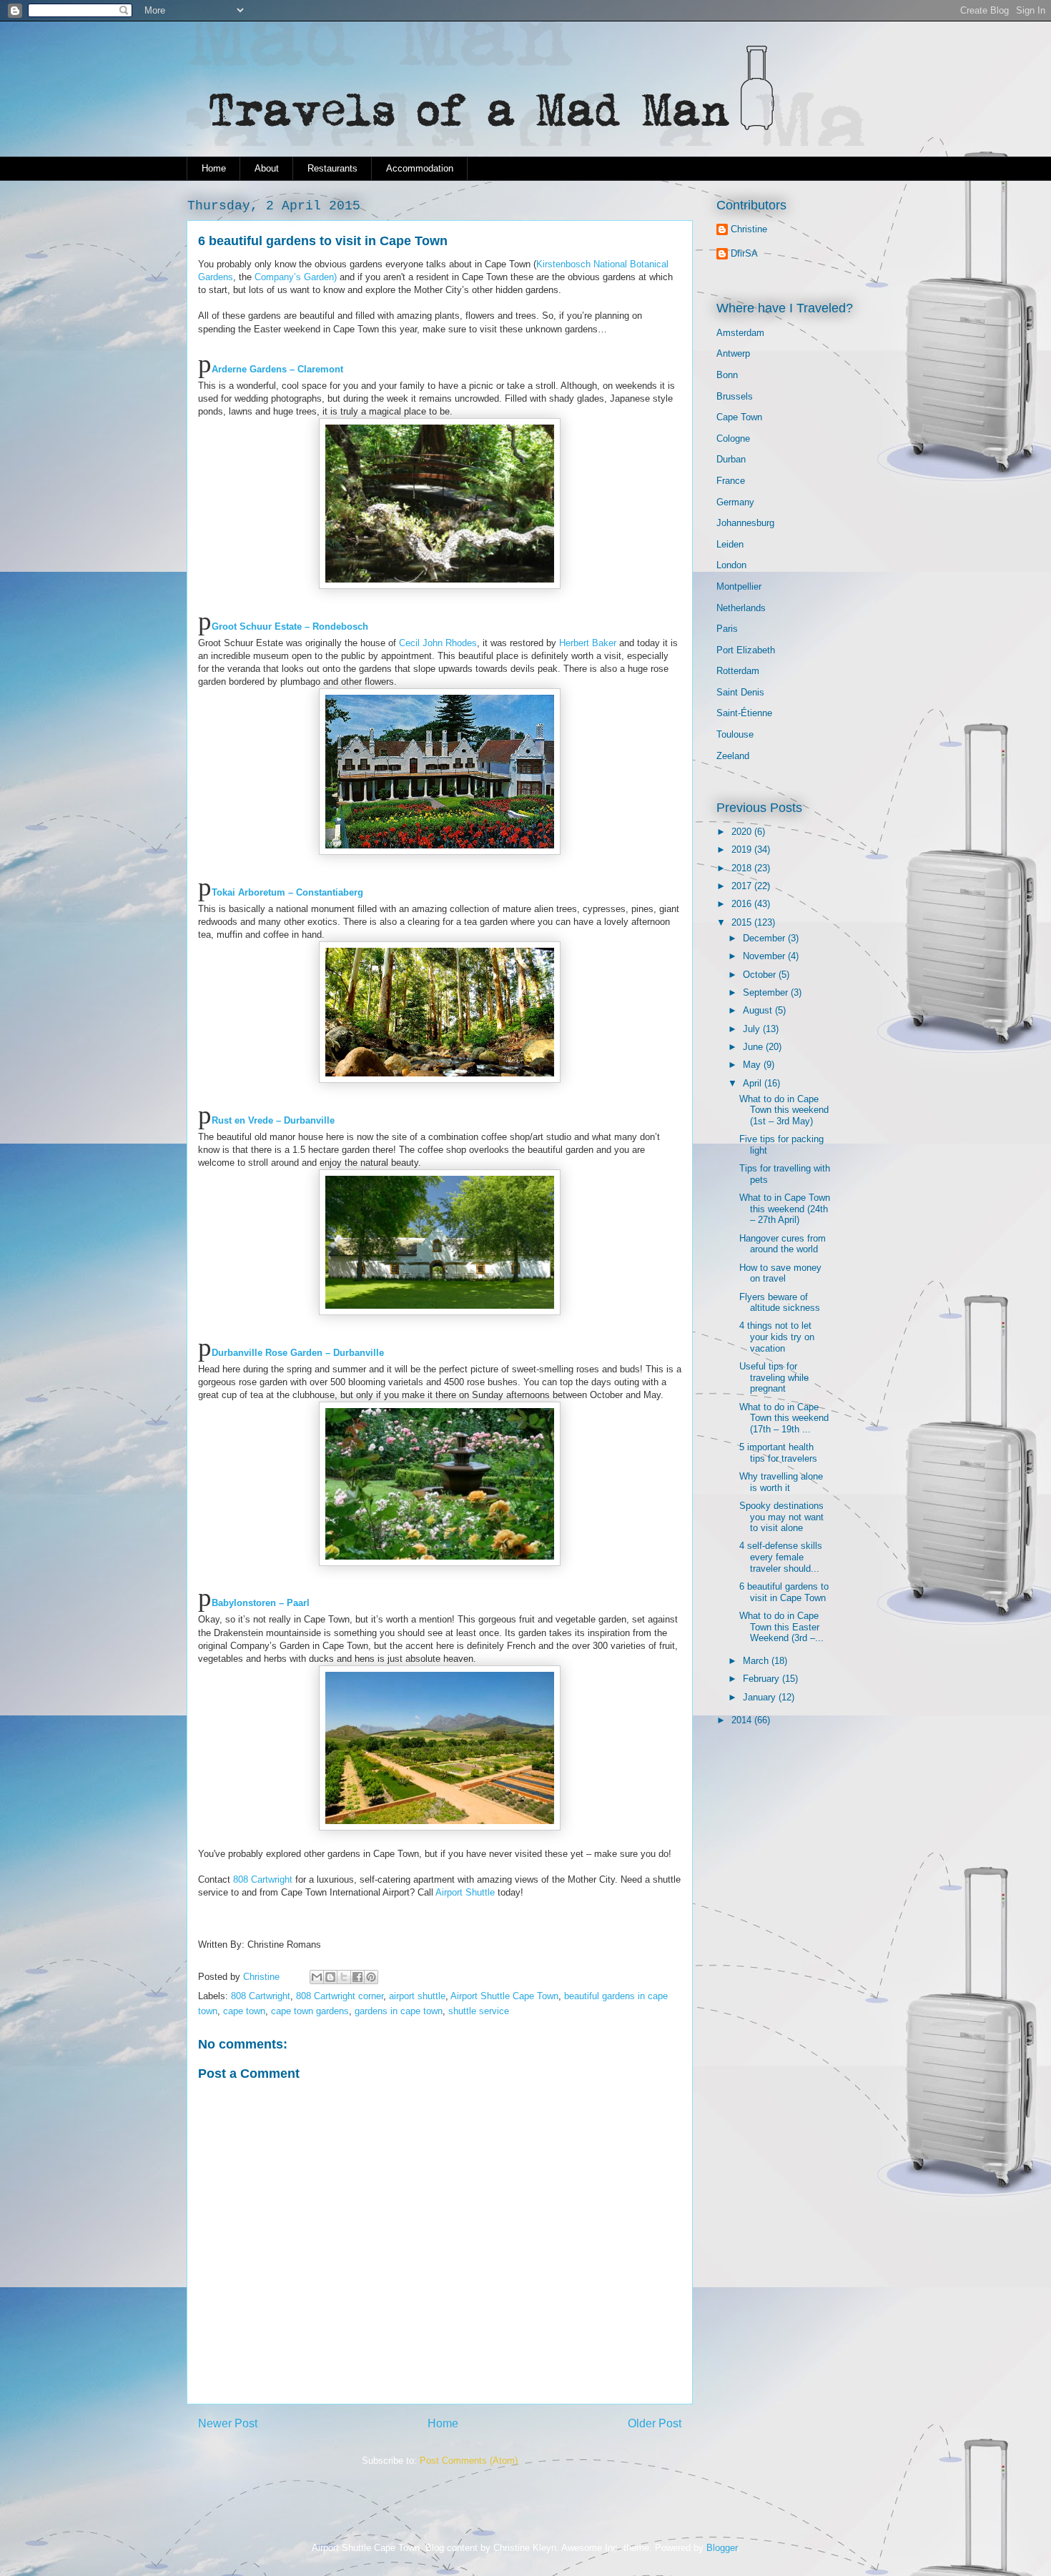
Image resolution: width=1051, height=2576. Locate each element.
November (765, 956)
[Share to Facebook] (357, 1977)
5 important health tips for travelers (778, 1453)
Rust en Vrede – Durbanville (273, 1120)
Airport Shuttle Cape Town (504, 1996)
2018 (743, 868)
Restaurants (332, 168)
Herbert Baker (586, 643)
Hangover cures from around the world (783, 1244)
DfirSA (744, 253)
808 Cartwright (263, 1879)
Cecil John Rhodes (438, 643)
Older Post (655, 2423)
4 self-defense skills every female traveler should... (781, 1557)
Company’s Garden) (296, 277)
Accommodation (420, 168)
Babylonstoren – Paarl (261, 1603)
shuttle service (479, 2011)
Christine (749, 229)
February (763, 1679)
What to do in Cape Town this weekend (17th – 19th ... (784, 1418)
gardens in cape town (399, 2011)
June (754, 1047)
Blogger (722, 2548)
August (759, 1010)
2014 (743, 1720)
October (761, 975)
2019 (743, 849)
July (753, 1029)
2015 (743, 922)
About (267, 168)
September (767, 992)
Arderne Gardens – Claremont (277, 369)
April (754, 1083)
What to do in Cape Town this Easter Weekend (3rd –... (781, 1627)
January (761, 1697)
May (753, 1065)
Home (214, 168)
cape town (244, 2011)
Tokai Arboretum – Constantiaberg (287, 892)
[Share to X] (344, 1977)
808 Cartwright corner (340, 1996)
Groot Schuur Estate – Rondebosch (290, 626)
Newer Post (228, 2423)
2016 (743, 904)
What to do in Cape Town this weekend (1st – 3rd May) (784, 1110)
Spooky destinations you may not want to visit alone (781, 1517)
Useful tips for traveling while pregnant (774, 1377)
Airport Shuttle (464, 1892)
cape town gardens (310, 2011)
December (765, 938)
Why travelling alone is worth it (781, 1482)
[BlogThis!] (330, 1977)
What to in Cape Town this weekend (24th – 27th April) (785, 1209)
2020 (743, 832)
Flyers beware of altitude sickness (780, 1303)
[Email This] (317, 1977)
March (757, 1661)
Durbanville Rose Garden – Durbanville (298, 1353)
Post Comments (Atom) (469, 2461)
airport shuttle (417, 1996)
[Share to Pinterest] (371, 1977)
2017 (743, 886)
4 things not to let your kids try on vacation (777, 1337)
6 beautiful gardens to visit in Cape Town (784, 1592)
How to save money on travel (780, 1273)
